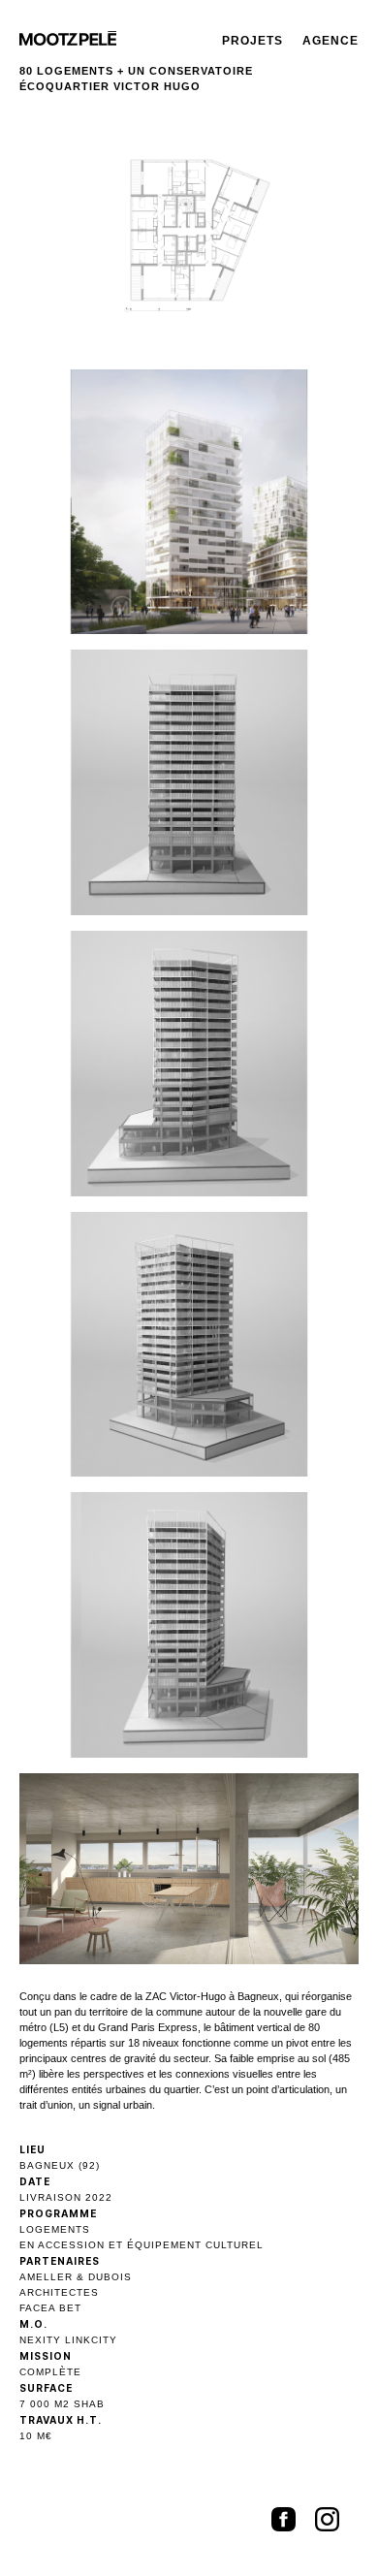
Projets (252, 41)
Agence (331, 41)
